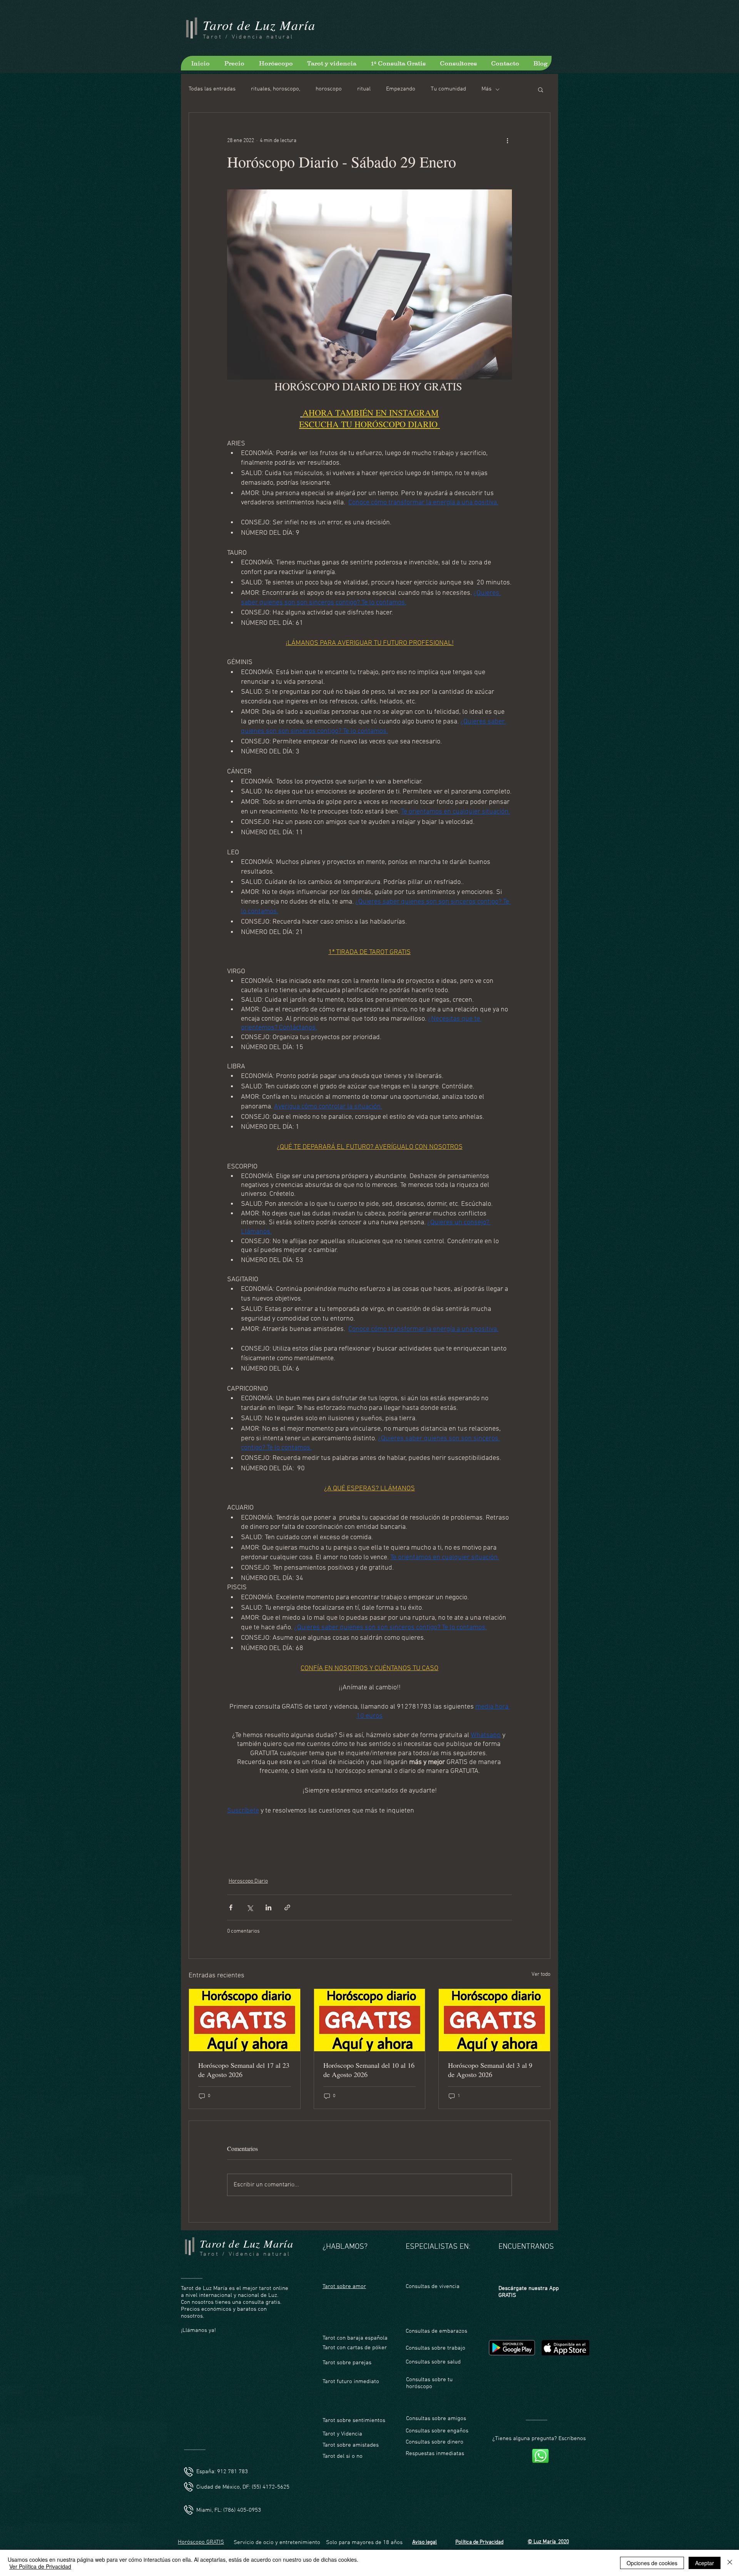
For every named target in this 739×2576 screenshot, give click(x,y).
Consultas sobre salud (433, 2362)
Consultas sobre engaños (437, 2431)
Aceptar (705, 2563)
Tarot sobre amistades (351, 2445)
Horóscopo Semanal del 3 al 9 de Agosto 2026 (490, 2070)
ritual (364, 89)
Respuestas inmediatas (435, 2454)
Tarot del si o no (343, 2456)
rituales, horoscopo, (276, 89)
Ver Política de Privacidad (40, 2566)
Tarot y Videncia (343, 2434)
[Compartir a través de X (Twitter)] (250, 1907)
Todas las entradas (212, 89)
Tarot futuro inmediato (351, 2382)
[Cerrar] (730, 2563)
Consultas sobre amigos (436, 2419)
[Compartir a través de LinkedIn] (268, 1907)
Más (487, 89)
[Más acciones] (507, 141)
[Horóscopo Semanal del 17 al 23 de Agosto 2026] (245, 2020)
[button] (541, 89)
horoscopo (329, 89)
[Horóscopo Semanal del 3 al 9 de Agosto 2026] (494, 2020)
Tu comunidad (448, 89)
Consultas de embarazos (436, 2331)
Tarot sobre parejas (347, 2363)
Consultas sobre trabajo (436, 2348)
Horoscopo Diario (248, 1881)
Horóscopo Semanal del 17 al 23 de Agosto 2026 (244, 2070)
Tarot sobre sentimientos (354, 2420)
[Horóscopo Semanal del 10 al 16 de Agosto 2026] (370, 2020)
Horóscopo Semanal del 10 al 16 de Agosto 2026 (369, 2070)
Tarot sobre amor (344, 2286)
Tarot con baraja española (355, 2338)
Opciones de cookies (652, 2563)
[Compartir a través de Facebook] (231, 1907)
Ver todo (541, 1974)
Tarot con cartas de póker (355, 2348)
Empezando (401, 89)
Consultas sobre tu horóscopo (429, 2383)
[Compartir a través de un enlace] (287, 1907)
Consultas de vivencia (433, 2286)
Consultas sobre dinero (435, 2442)
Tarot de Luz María (259, 25)
